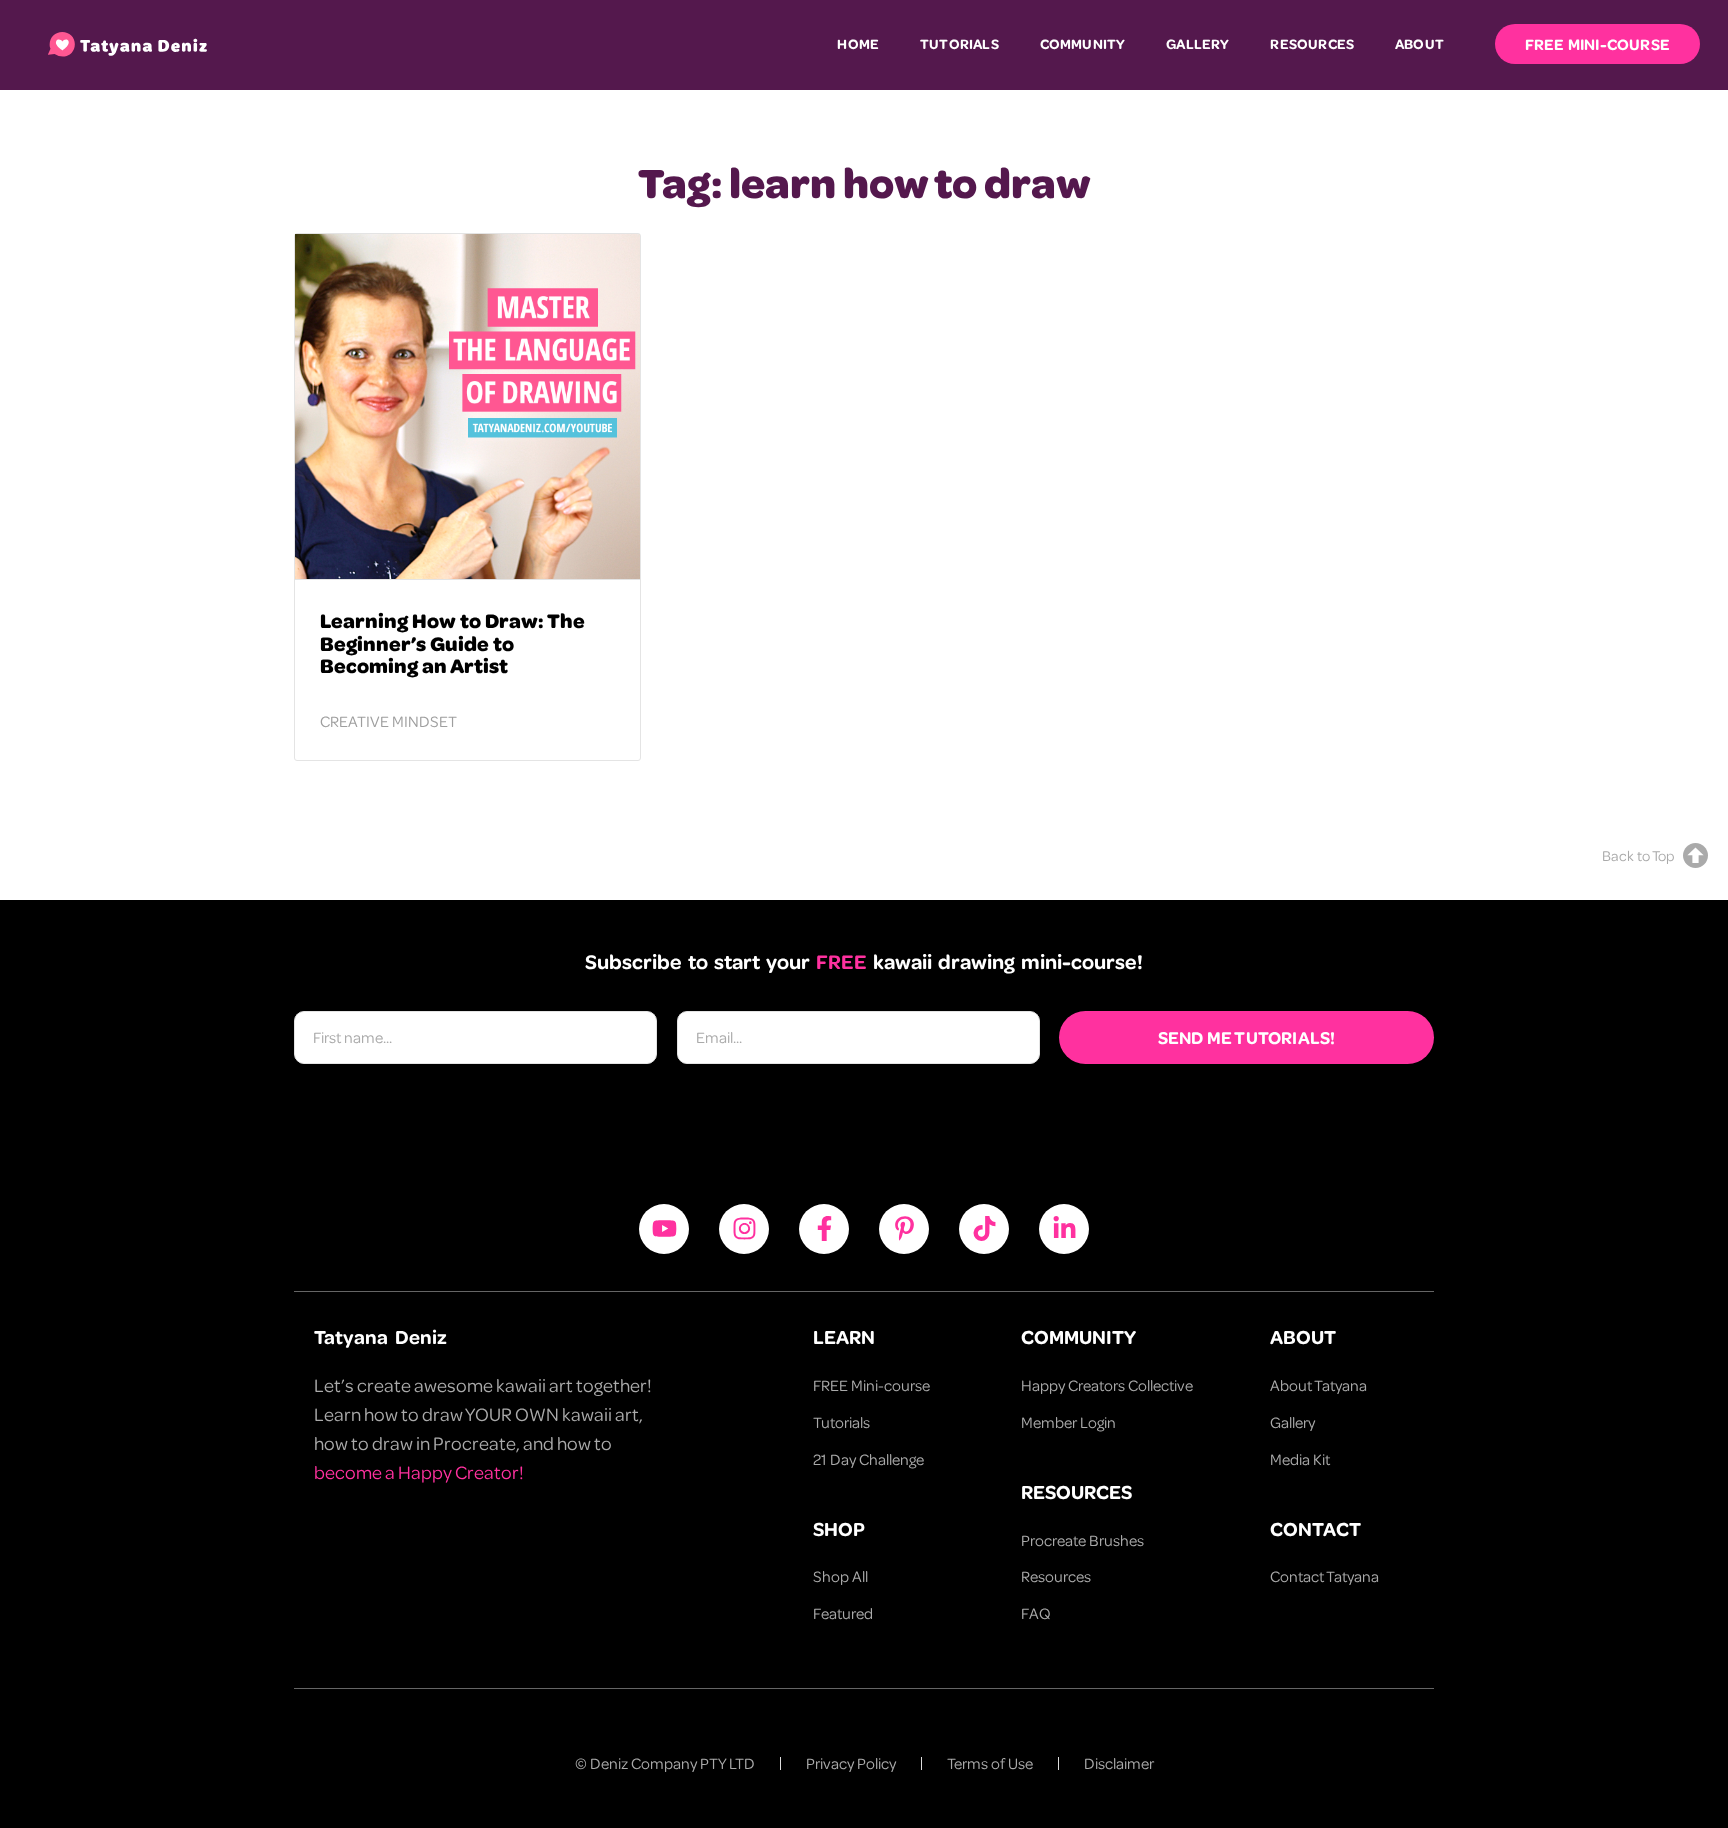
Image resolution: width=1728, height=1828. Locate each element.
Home (858, 43)
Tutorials (959, 43)
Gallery (1197, 43)
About (1419, 43)
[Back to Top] (1695, 855)
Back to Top (1638, 855)
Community (1083, 43)
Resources (1312, 43)
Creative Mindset (388, 721)
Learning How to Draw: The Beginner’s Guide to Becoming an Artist (452, 642)
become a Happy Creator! (419, 1471)
